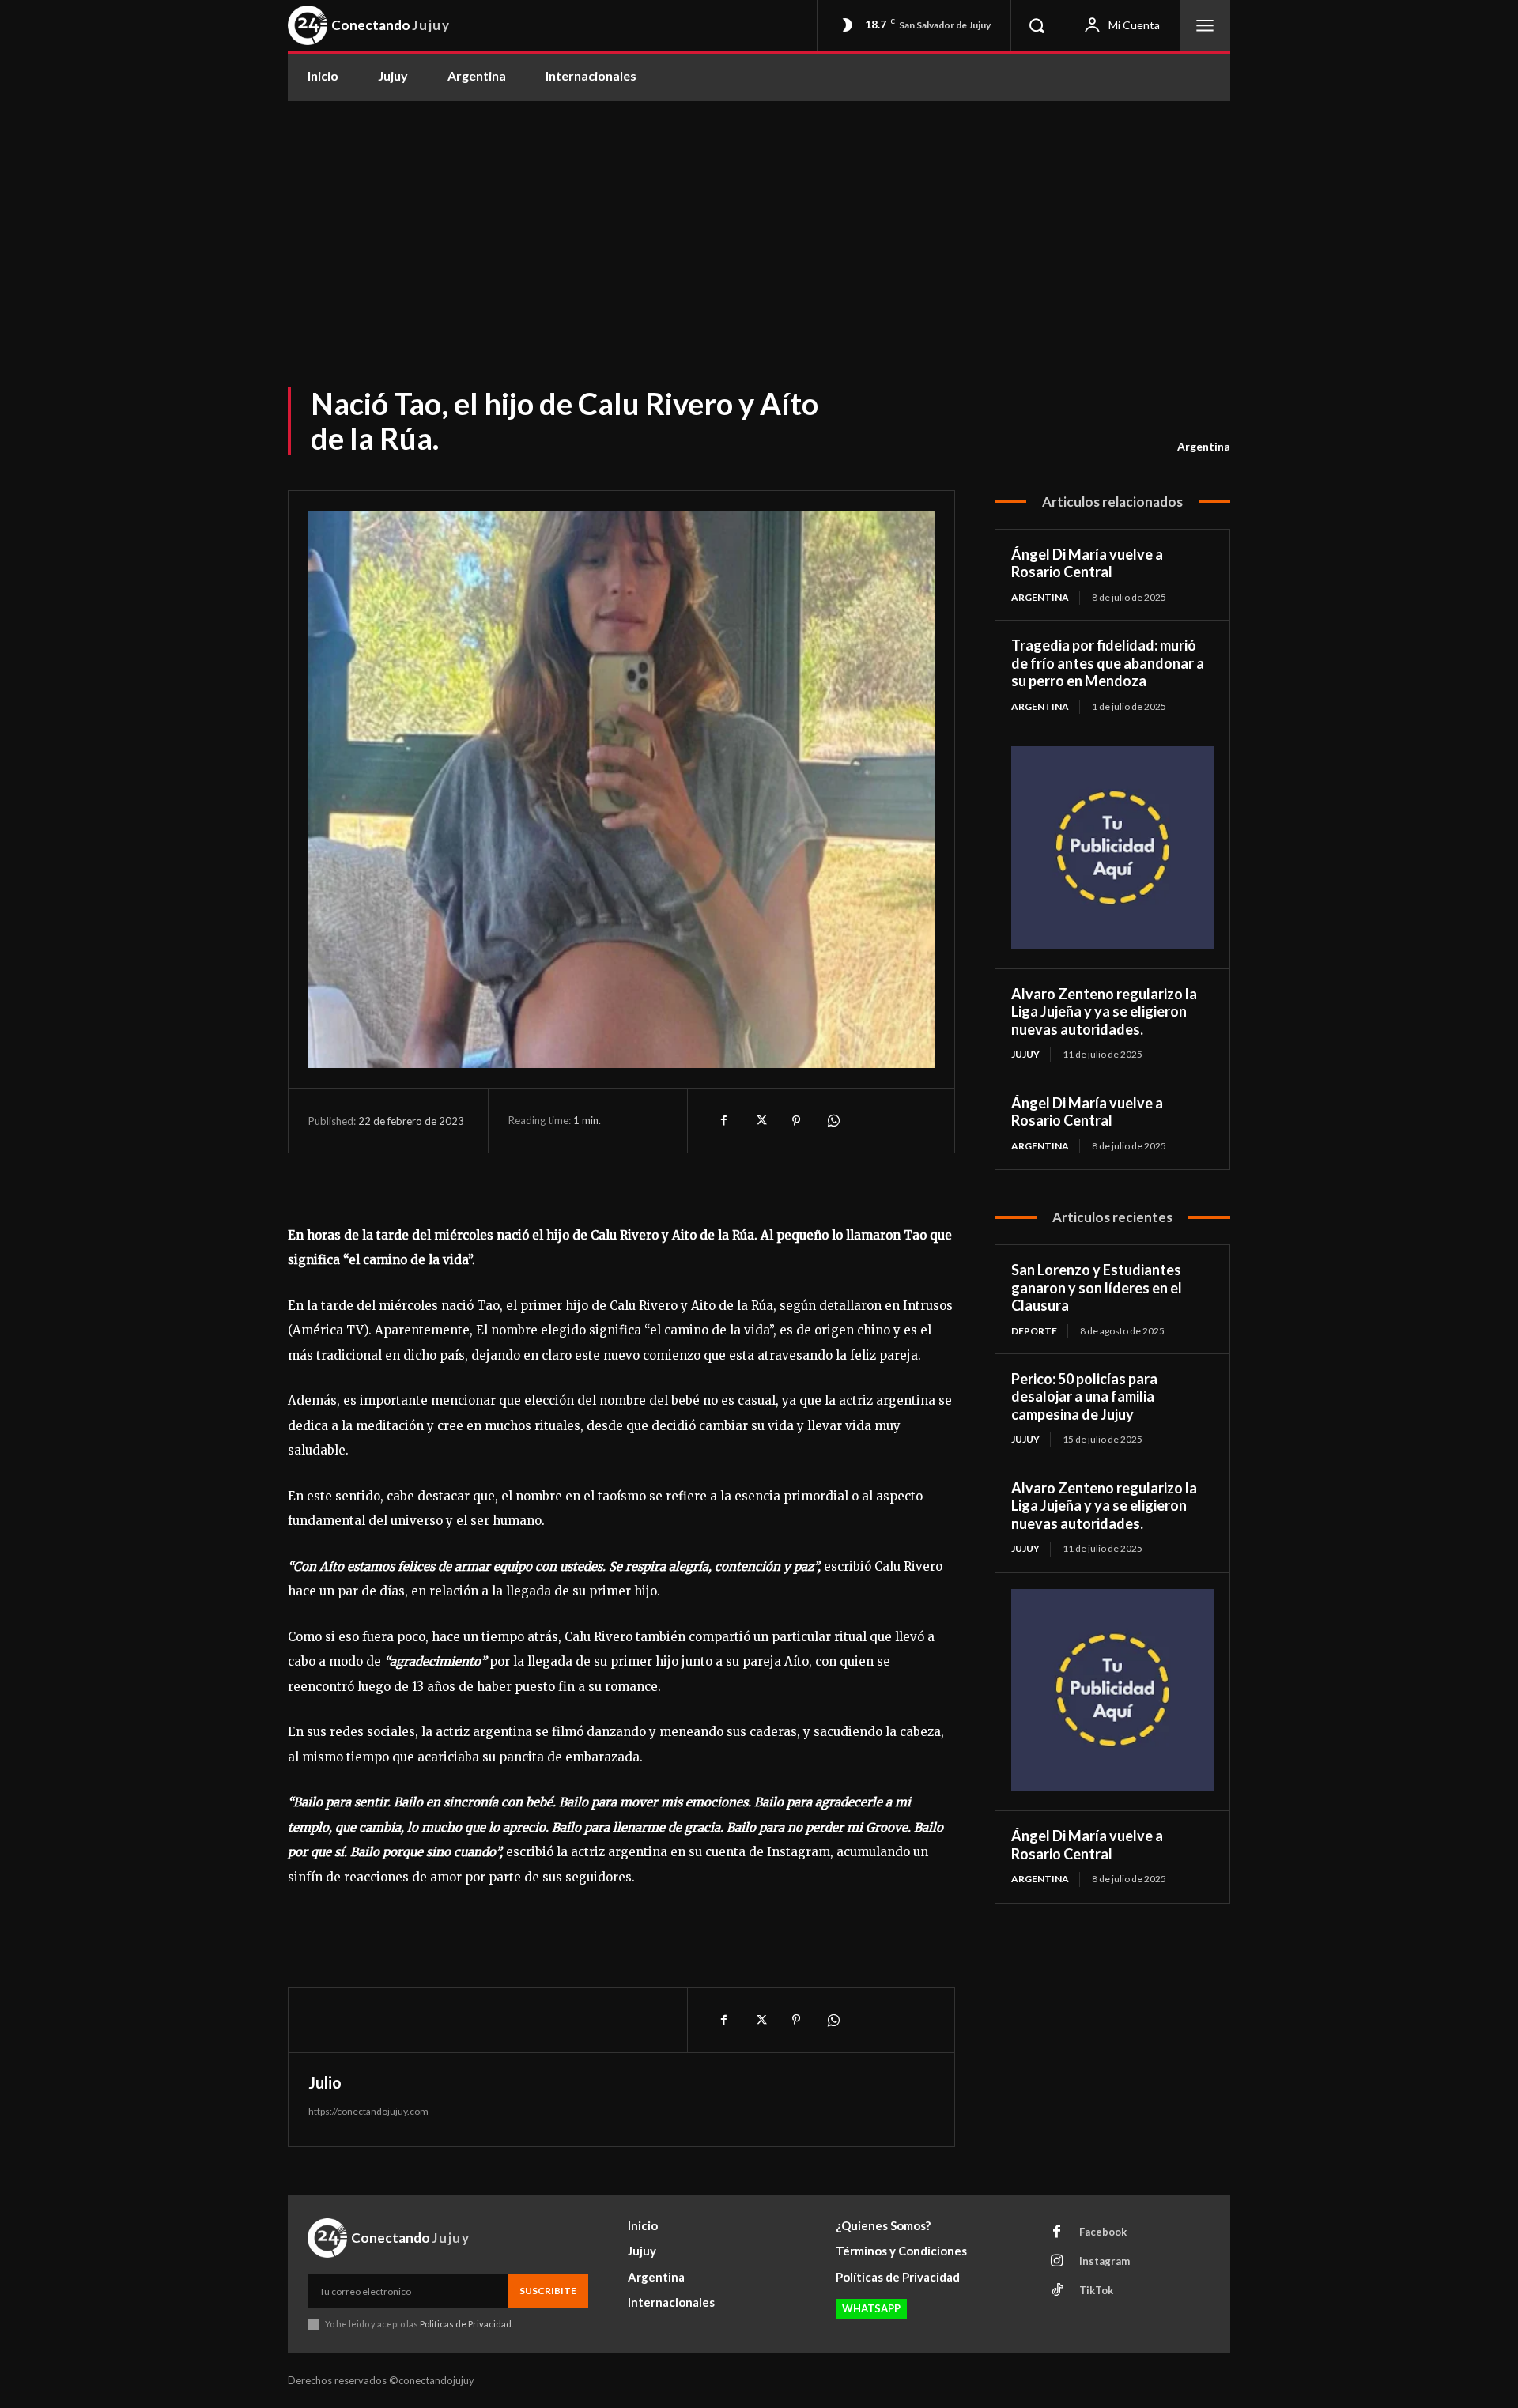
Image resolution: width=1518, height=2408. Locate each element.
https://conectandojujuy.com (368, 2111)
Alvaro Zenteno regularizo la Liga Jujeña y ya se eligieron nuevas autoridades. (1104, 1012)
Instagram (1105, 2261)
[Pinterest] (796, 1120)
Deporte (1034, 1331)
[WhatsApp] (833, 1120)
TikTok (1096, 2290)
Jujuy (1025, 1054)
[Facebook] (723, 1120)
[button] (1037, 25)
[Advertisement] (759, 220)
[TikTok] (1057, 2291)
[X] (760, 1120)
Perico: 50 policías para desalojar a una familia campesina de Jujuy (1084, 1396)
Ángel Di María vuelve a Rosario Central (1087, 563)
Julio (325, 2082)
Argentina (1204, 446)
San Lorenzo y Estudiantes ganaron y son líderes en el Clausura (1097, 1287)
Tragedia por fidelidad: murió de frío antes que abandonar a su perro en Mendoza (1108, 663)
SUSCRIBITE (548, 2291)
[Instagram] (1057, 2262)
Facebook (1103, 2232)
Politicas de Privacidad (466, 2324)
